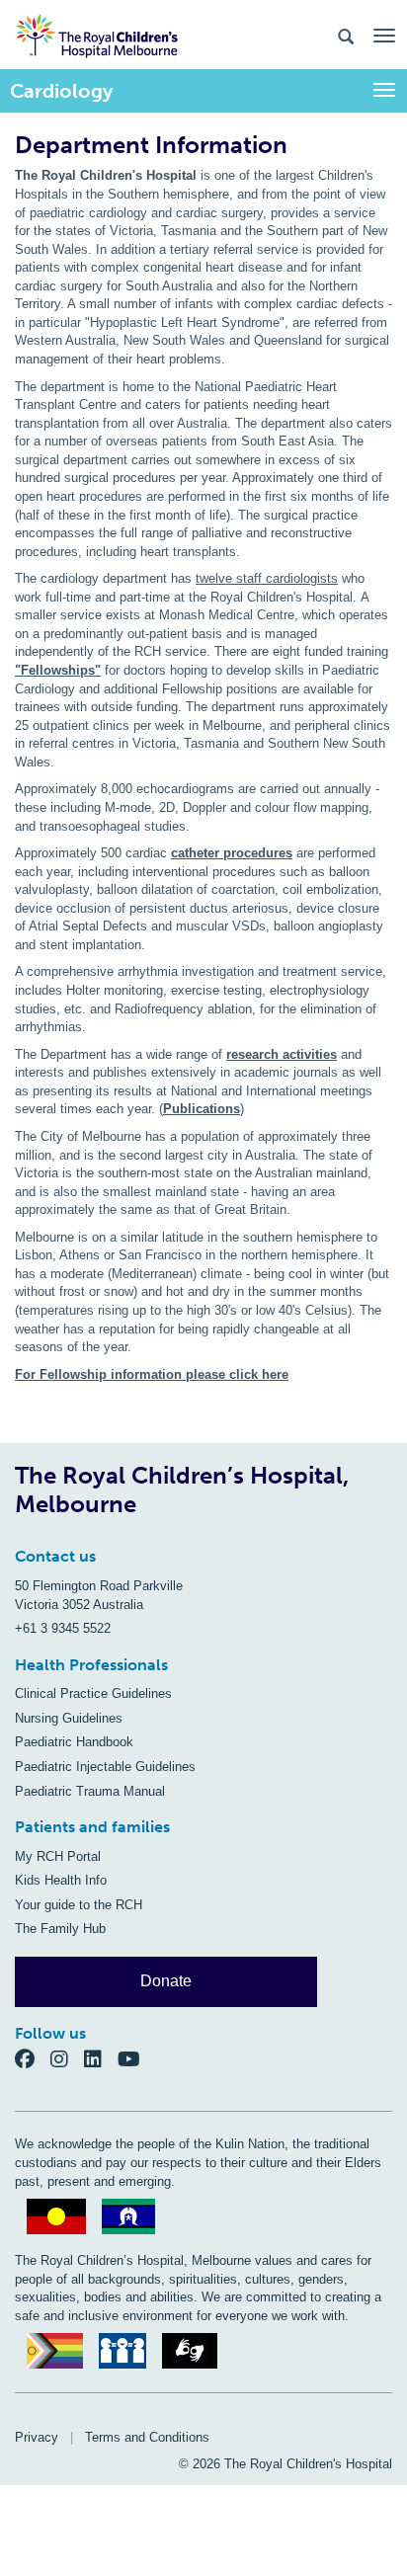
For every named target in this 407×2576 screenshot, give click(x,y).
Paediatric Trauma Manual (90, 1791)
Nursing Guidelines (69, 1718)
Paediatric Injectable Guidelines (105, 1767)
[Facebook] (33, 2059)
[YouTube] (135, 2059)
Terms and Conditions (147, 2437)
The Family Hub (60, 1929)
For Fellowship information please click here (152, 1374)
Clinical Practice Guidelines (93, 1693)
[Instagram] (67, 2059)
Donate (166, 1981)
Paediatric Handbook (74, 1742)
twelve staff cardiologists (267, 578)
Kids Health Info (61, 1880)
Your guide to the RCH (79, 1905)
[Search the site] (346, 35)
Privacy (37, 2437)
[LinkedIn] (101, 2059)
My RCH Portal (58, 1856)
